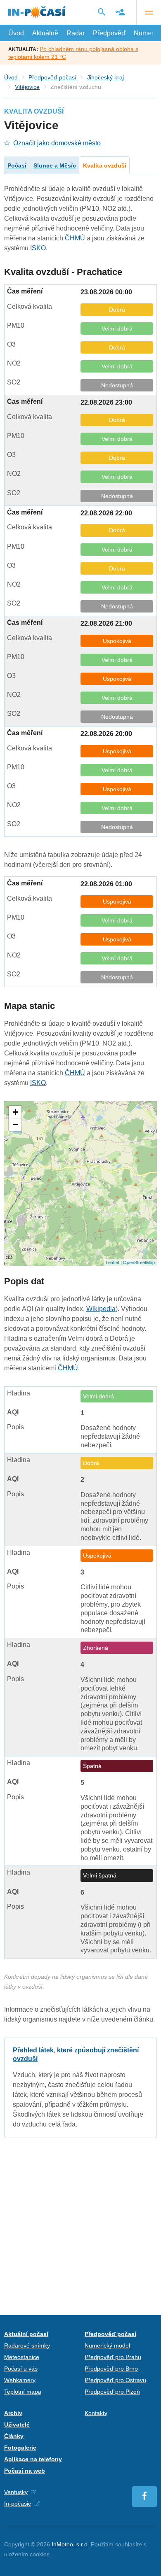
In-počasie (18, 2504)
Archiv (13, 2413)
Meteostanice (22, 2357)
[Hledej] (102, 12)
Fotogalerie (20, 2448)
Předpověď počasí (52, 77)
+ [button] (15, 1112)
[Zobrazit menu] (149, 12)
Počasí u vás (21, 2369)
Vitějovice (27, 87)
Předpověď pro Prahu (113, 2357)
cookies (40, 2554)
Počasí (17, 165)
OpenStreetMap (139, 1262)
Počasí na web (25, 2471)
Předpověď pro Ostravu (115, 2380)
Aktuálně (45, 33)
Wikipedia (101, 1309)
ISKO (38, 248)
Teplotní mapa (23, 2392)
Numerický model (107, 2345)
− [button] (15, 1124)
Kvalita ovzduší (105, 165)
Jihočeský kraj (105, 77)
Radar (76, 33)
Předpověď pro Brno (111, 2369)
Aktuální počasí (26, 2334)
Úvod (16, 33)
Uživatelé (17, 2425)
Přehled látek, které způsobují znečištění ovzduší (80, 2088)
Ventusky (16, 2492)
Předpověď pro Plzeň (112, 2392)
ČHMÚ (75, 238)
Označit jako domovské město (57, 143)
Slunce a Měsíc (55, 165)
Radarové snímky (27, 2345)
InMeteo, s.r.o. (70, 2544)
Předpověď (109, 33)
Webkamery (20, 2380)
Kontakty (96, 2413)
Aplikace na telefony (33, 2459)
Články (14, 2436)
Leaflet (112, 1262)
